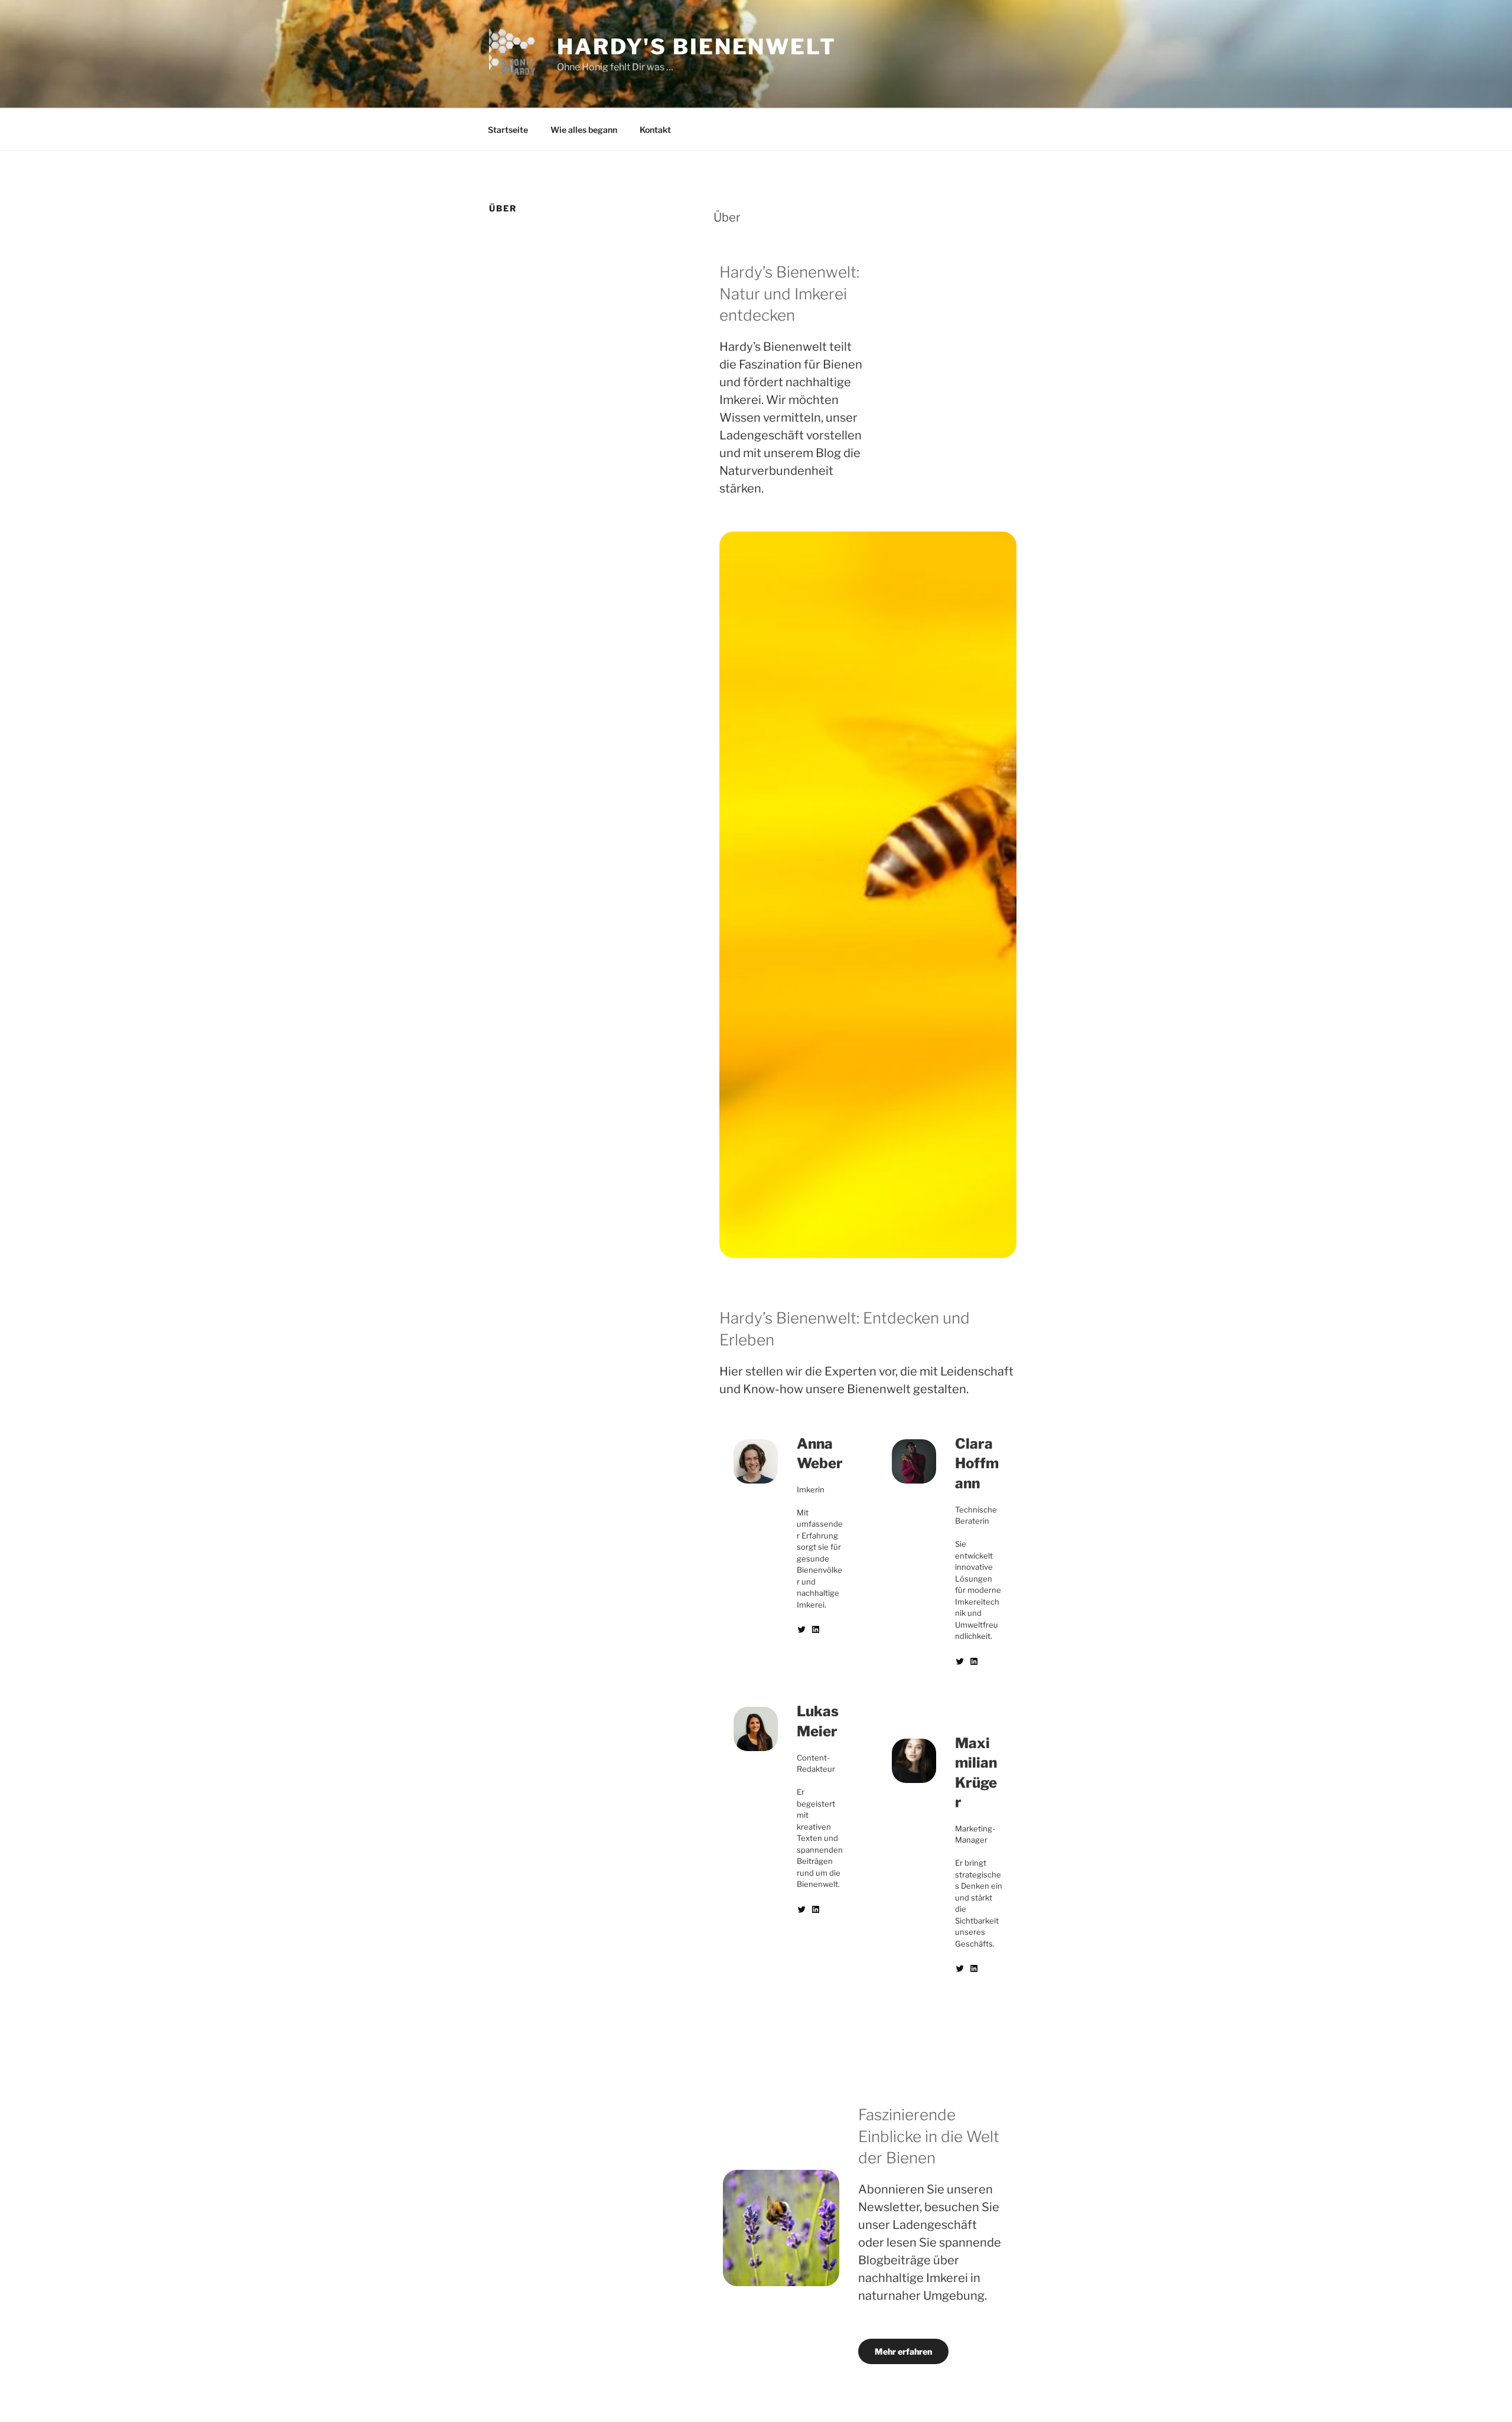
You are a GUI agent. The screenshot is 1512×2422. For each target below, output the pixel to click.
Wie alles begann (584, 130)
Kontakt (655, 130)
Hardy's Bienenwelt (697, 47)
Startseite (508, 130)
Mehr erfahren (903, 2351)
